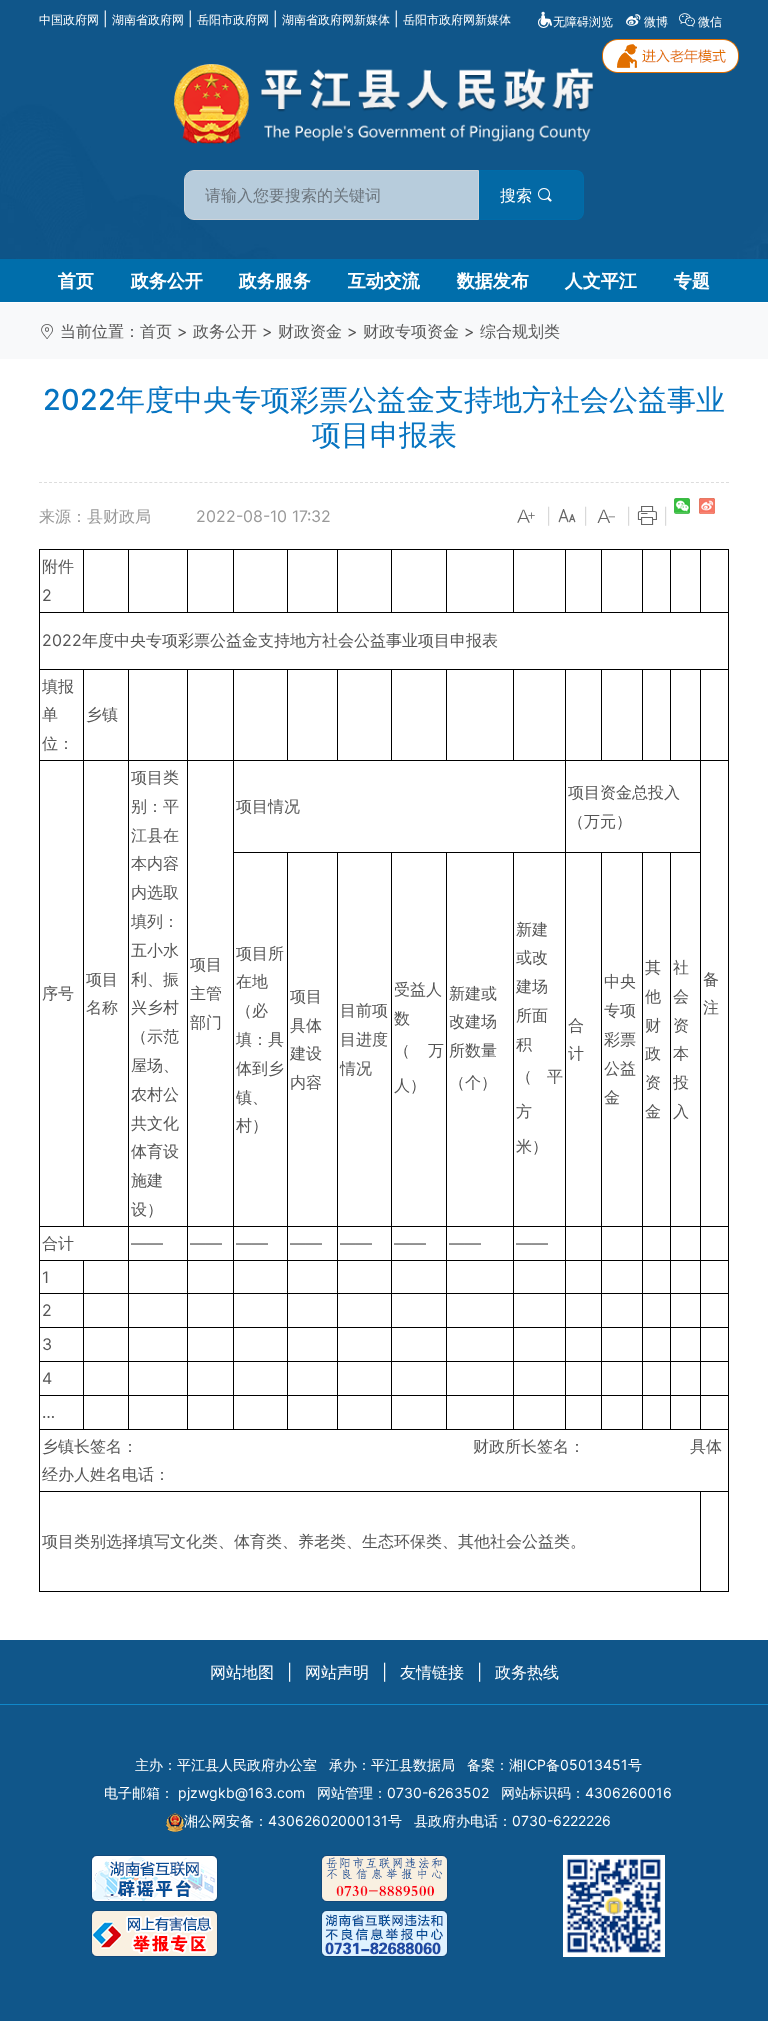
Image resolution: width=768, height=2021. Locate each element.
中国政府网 (69, 19)
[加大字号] (527, 517)
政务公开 (167, 280)
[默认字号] (567, 517)
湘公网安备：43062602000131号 (293, 1820)
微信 (710, 21)
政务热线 (527, 1672)
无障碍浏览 (583, 21)
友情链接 (432, 1672)
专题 (692, 280)
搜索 (518, 195)
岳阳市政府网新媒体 (457, 19)
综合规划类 (520, 331)
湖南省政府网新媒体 (336, 19)
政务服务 (275, 280)
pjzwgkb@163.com (241, 1792)
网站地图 (242, 1672)
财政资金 (310, 331)
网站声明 (337, 1672)
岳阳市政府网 (233, 19)
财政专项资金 (411, 331)
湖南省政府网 (148, 19)
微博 (656, 21)
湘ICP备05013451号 (575, 1764)
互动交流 (384, 280)
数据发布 (493, 280)
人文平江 (601, 280)
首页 (76, 280)
